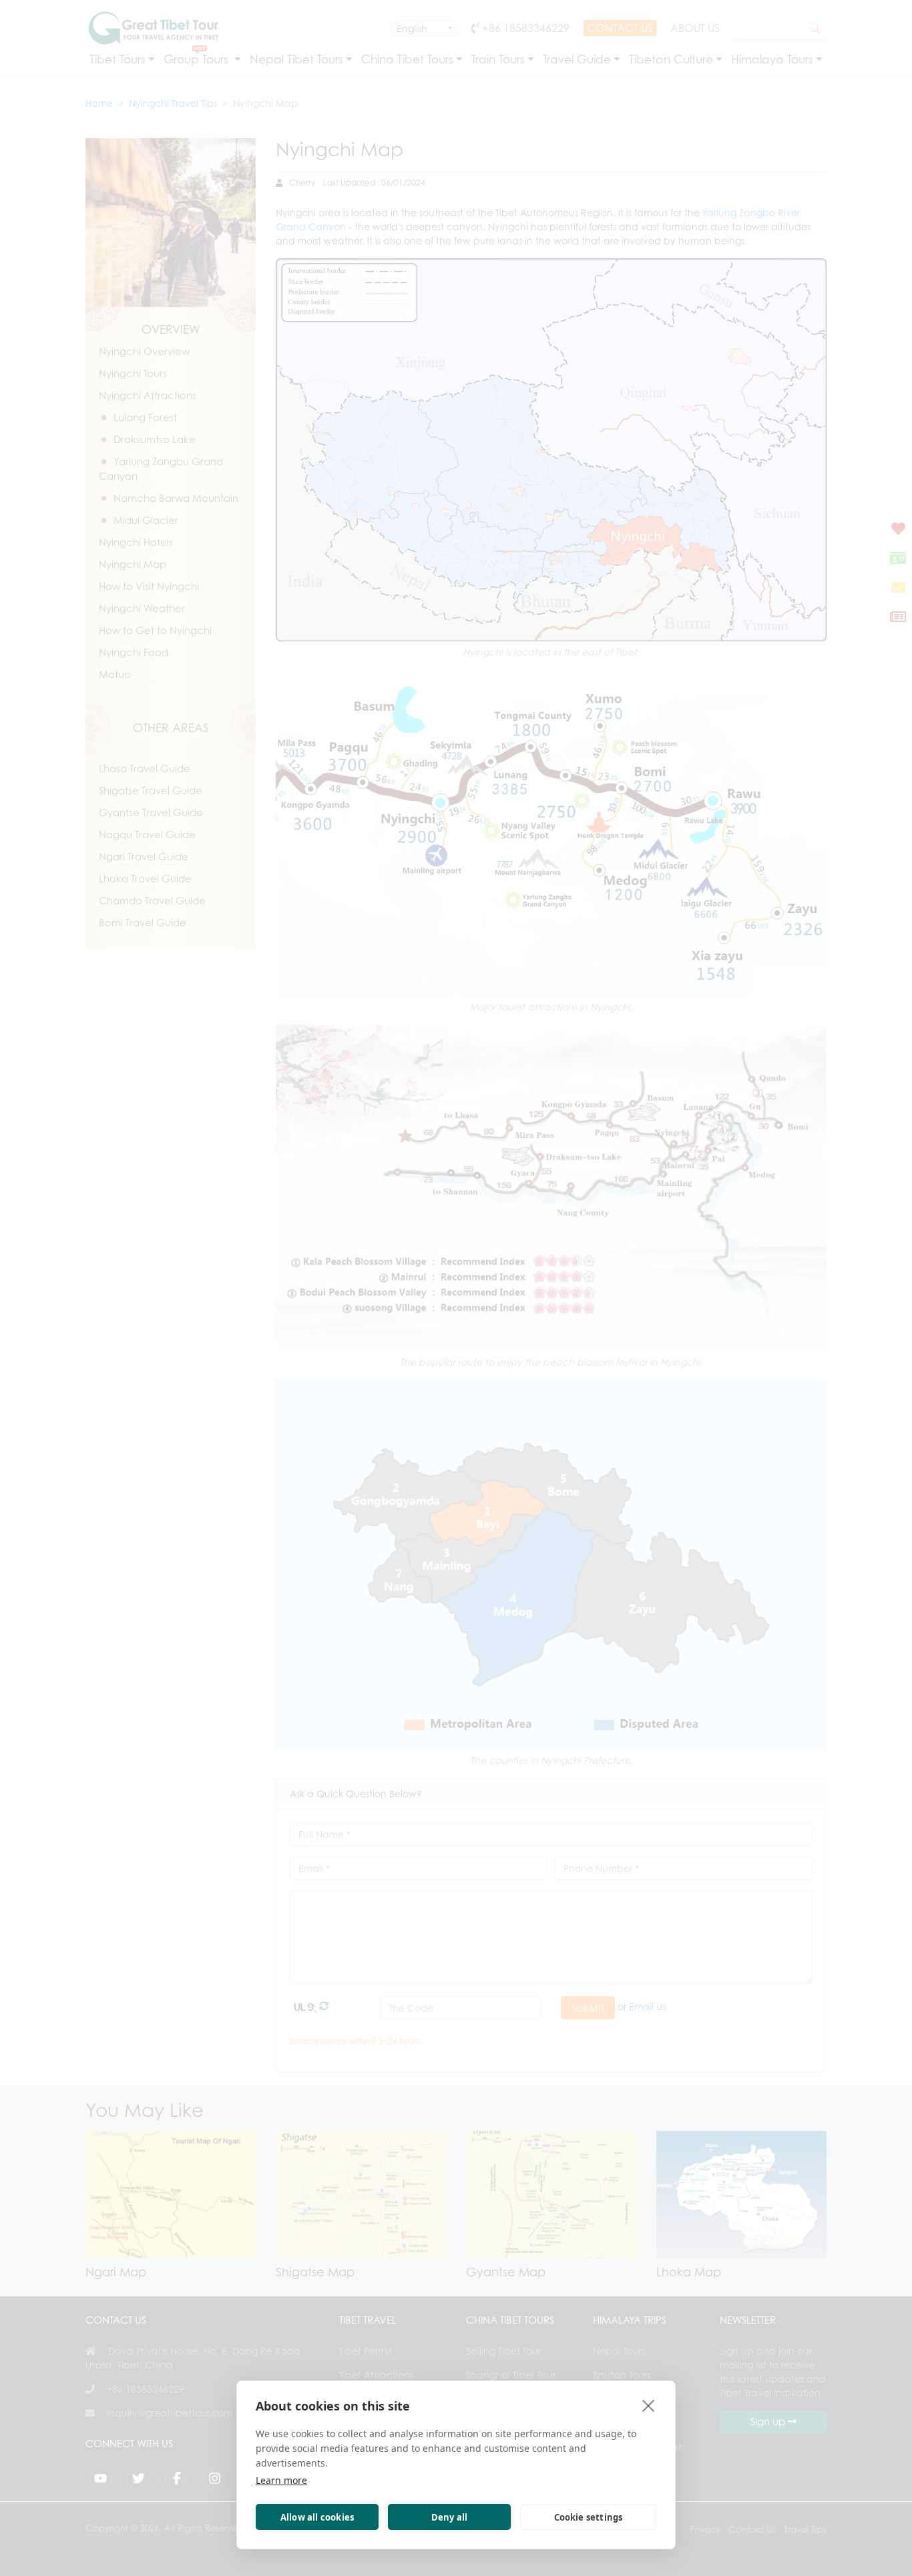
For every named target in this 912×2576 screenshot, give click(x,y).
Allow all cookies (317, 2517)
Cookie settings (589, 2517)
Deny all (450, 2517)
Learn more (281, 2480)
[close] (649, 2405)
